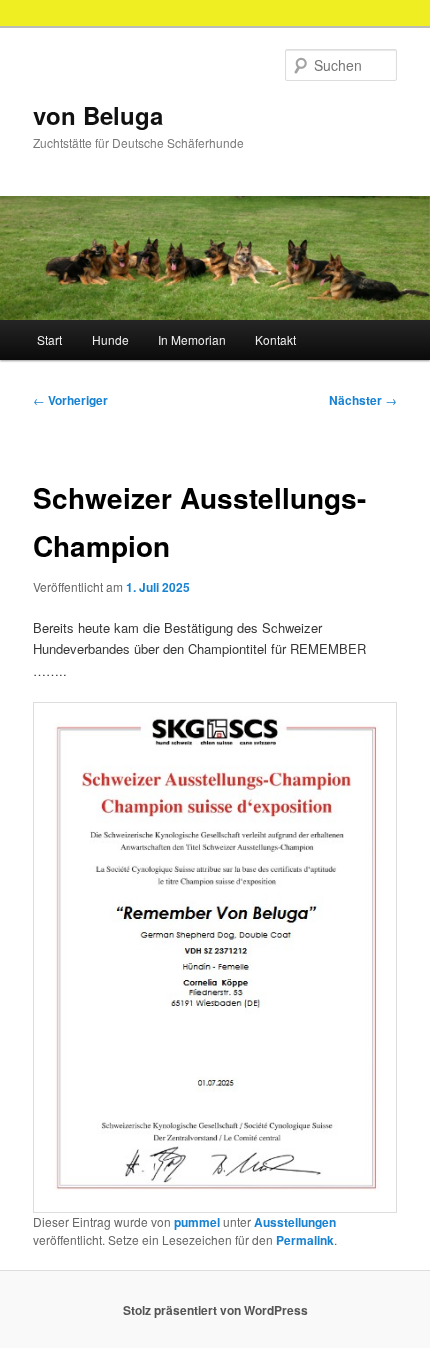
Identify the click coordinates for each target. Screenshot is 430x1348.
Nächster (363, 400)
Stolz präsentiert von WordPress (215, 1310)
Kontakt (275, 339)
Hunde (110, 339)
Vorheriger (70, 400)
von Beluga (98, 115)
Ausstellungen (295, 1222)
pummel (197, 1222)
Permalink (305, 1240)
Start (49, 339)
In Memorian (192, 339)
